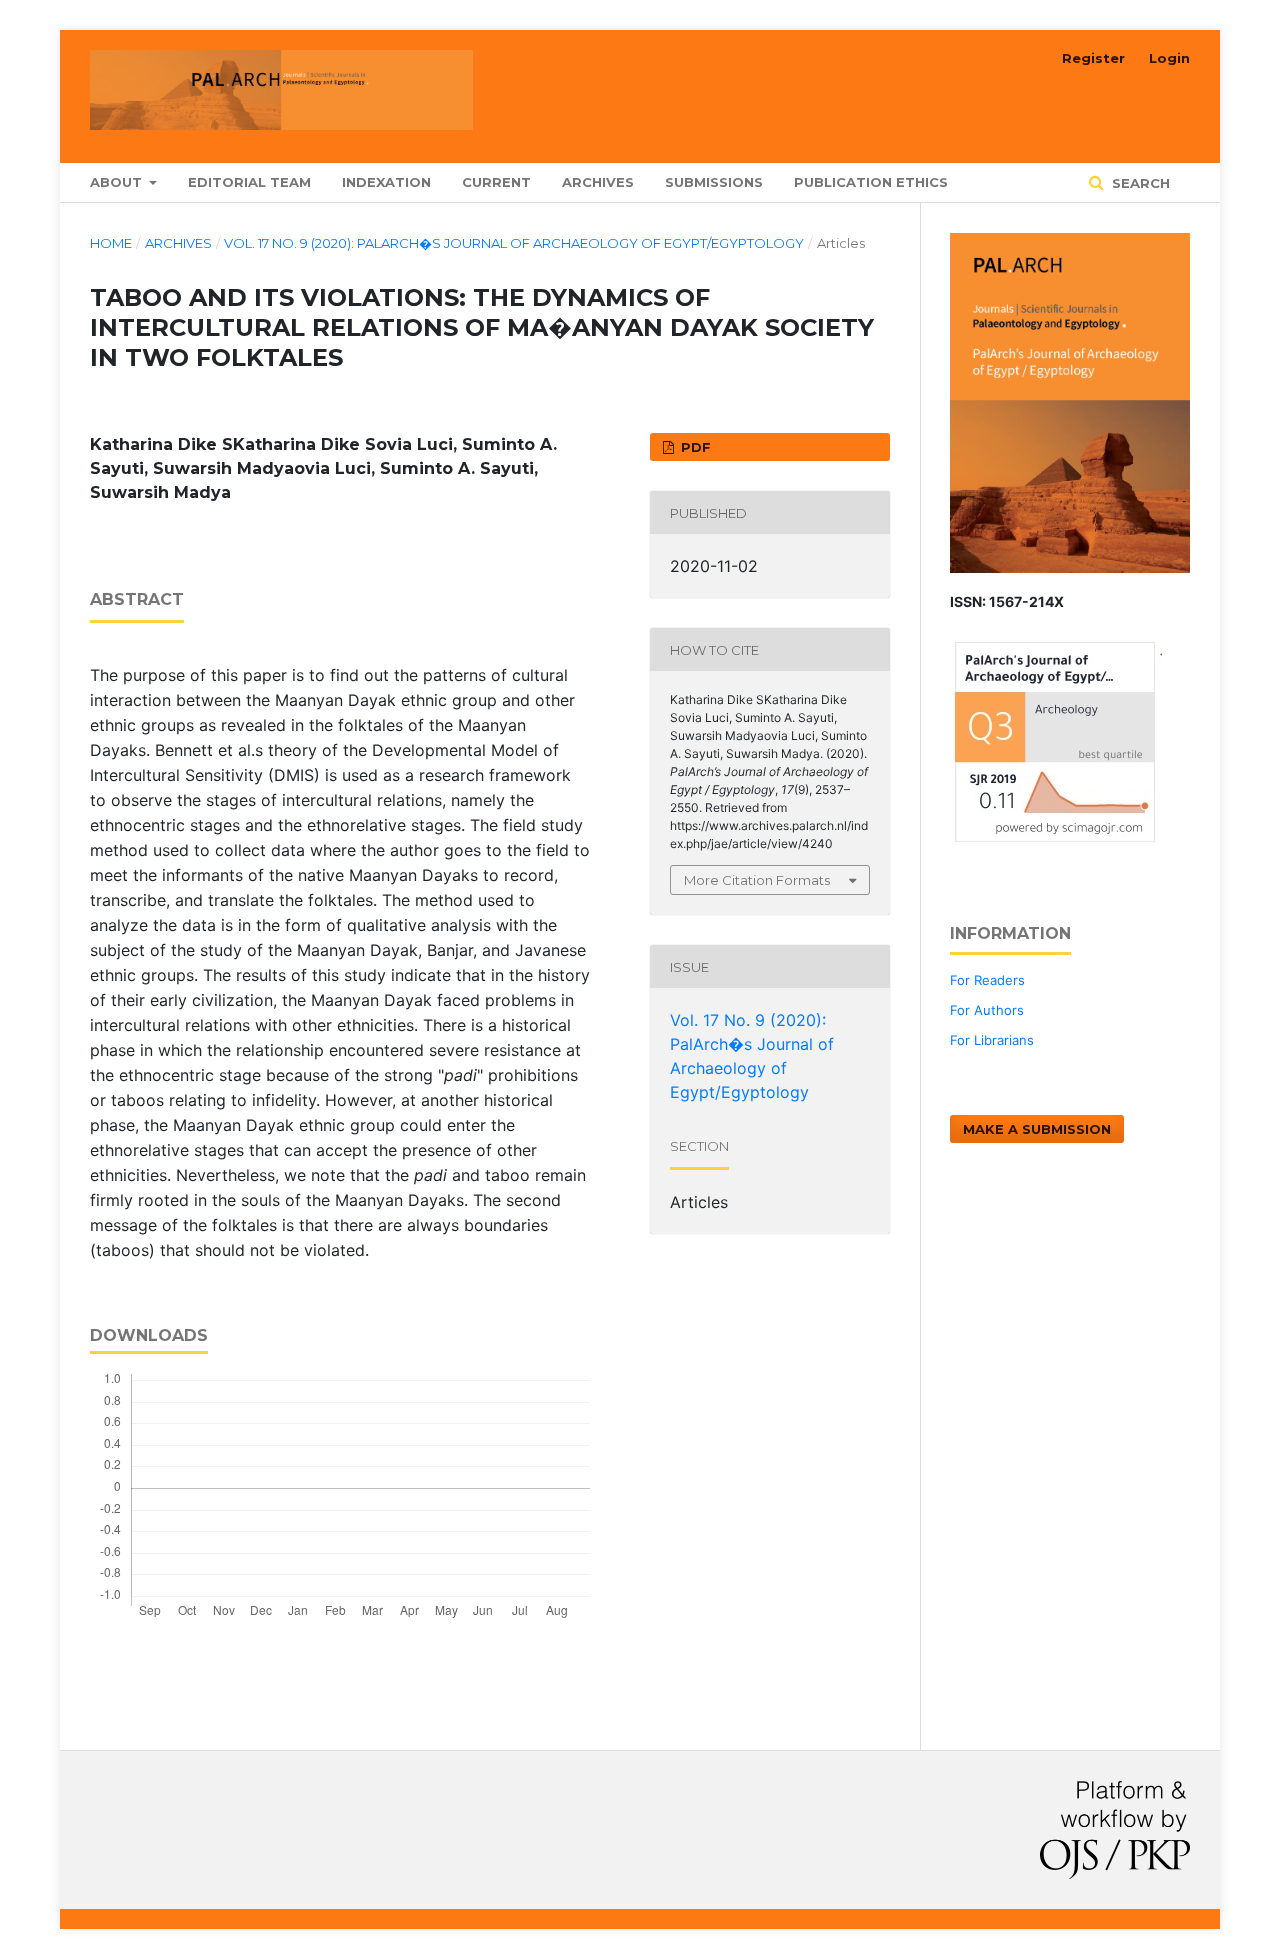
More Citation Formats (757, 880)
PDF (694, 447)
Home (111, 243)
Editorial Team (249, 182)
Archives (598, 182)
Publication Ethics (871, 182)
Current (496, 182)
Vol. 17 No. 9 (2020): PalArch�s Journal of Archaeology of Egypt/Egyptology (514, 243)
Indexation (386, 182)
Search (1139, 183)
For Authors (987, 1010)
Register (1093, 58)
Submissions (714, 182)
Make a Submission (1037, 1129)
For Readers (987, 980)
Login (1169, 58)
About (118, 182)
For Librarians (992, 1040)
